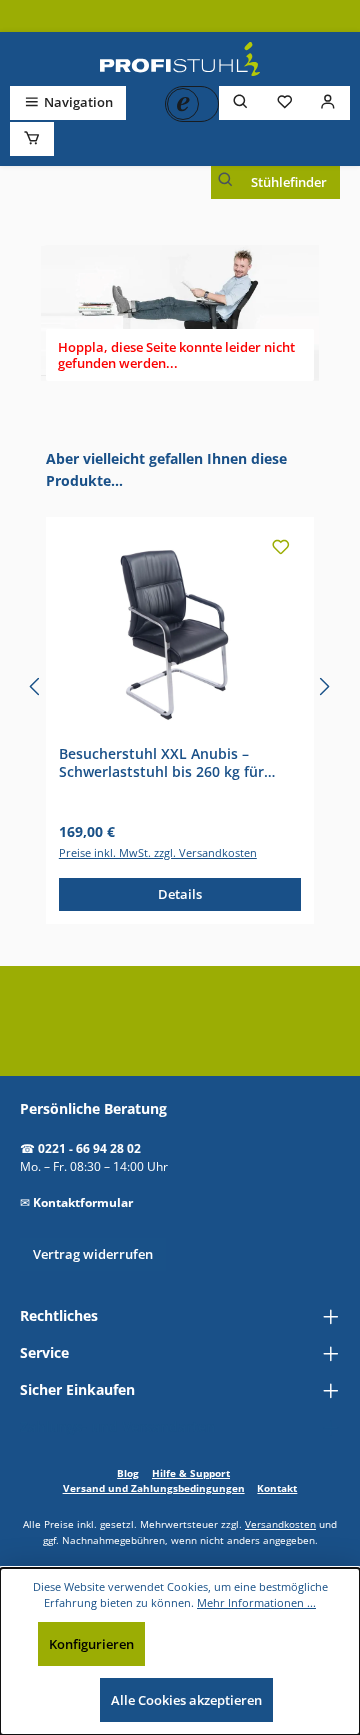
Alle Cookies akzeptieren (186, 1700)
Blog (128, 1473)
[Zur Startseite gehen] (180, 59)
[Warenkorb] (32, 138)
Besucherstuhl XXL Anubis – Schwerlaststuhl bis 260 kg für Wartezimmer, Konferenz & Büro (169, 762)
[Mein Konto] (328, 102)
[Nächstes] (324, 686)
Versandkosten (280, 1524)
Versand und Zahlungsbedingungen (154, 1488)
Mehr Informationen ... (256, 1602)
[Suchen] (241, 102)
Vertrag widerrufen (93, 1254)
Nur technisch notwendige (244, 1644)
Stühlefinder (289, 182)
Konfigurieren (91, 1644)
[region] (180, 686)
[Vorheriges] (36, 686)
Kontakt (277, 1488)
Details (180, 894)
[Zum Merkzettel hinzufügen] (281, 550)
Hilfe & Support (191, 1473)
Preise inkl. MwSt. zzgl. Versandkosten (158, 852)
